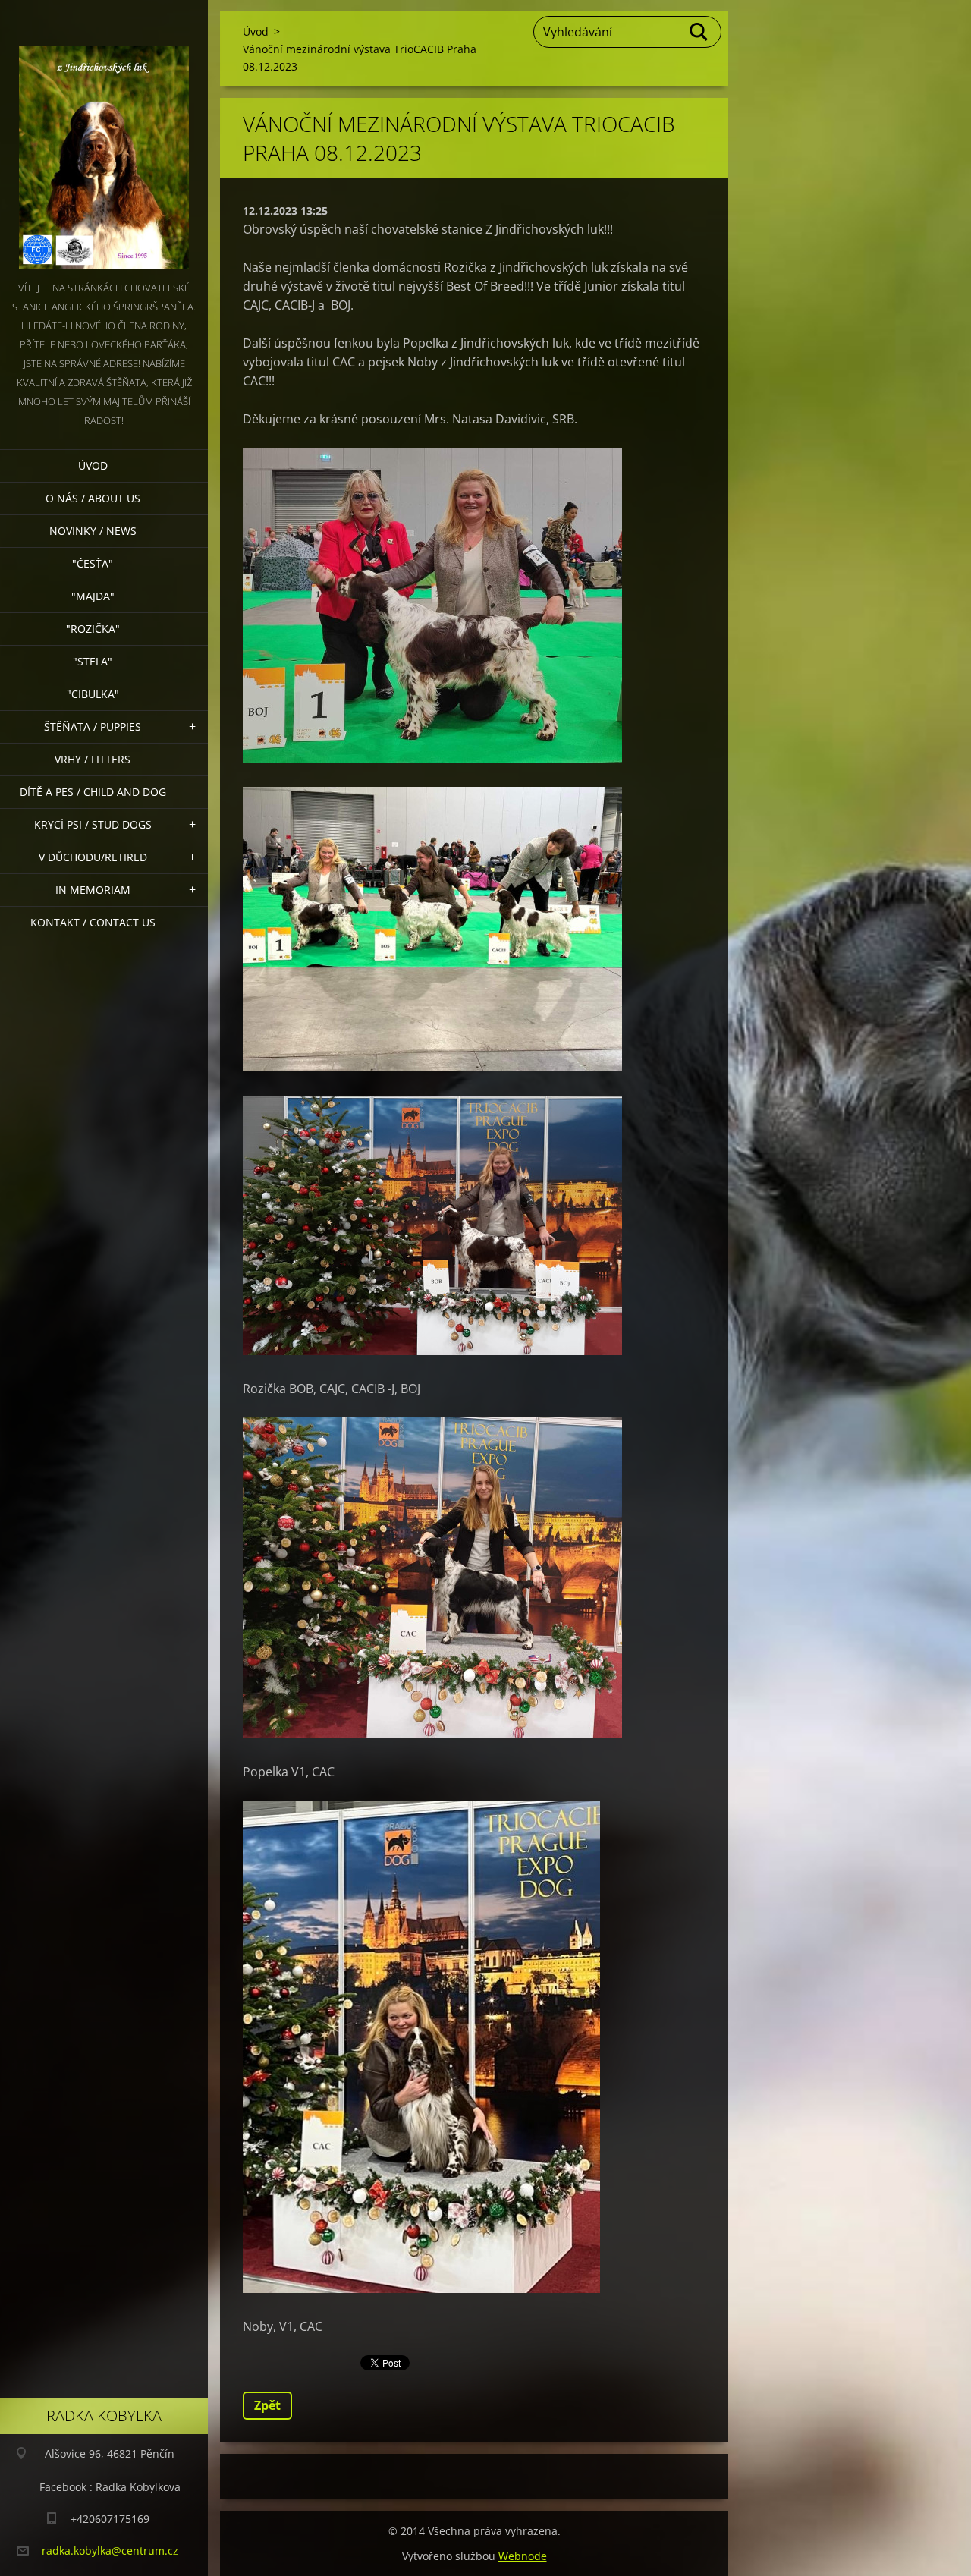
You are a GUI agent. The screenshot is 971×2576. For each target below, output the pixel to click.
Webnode (523, 2556)
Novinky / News (93, 531)
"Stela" (93, 661)
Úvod (93, 466)
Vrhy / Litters (93, 759)
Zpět (267, 2405)
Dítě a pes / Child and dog (93, 792)
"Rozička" (93, 629)
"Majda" (93, 596)
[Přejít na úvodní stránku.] (104, 139)
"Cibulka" (93, 694)
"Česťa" (93, 563)
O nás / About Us (93, 498)
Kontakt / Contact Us (93, 922)
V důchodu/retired (93, 857)
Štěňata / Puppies (93, 727)
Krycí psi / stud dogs (93, 824)
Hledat (699, 32)
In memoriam (93, 890)
